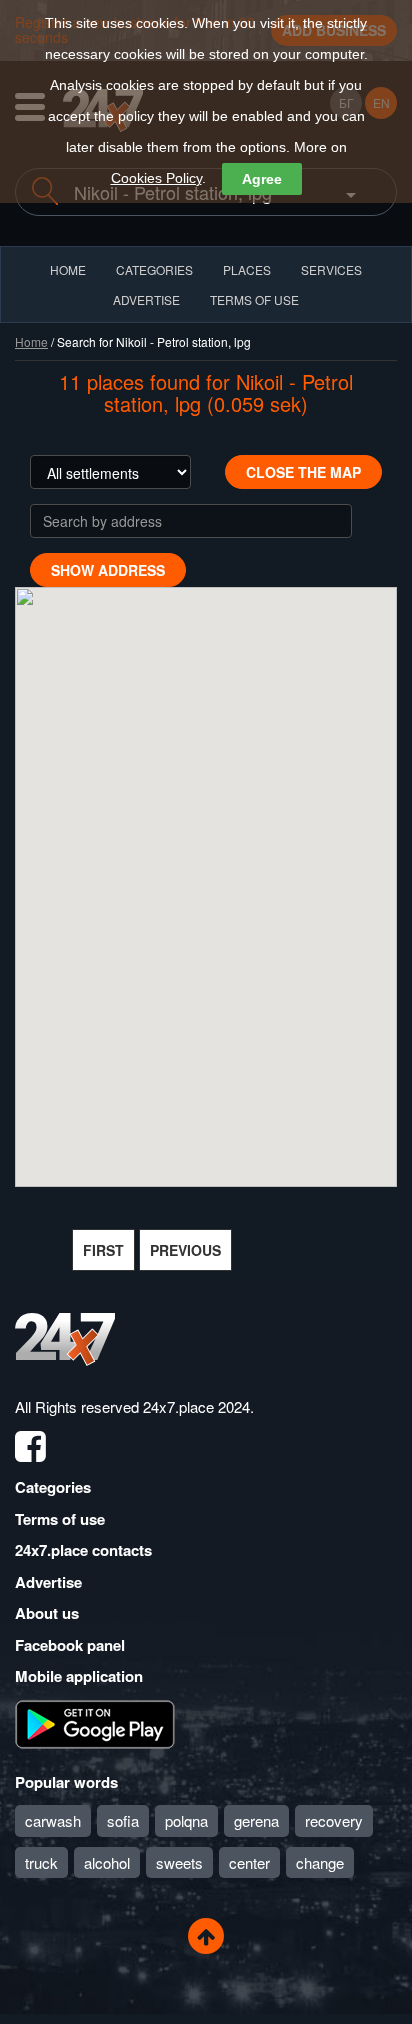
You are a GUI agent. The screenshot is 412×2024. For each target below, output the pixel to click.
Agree (262, 179)
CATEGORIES (154, 269)
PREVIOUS (185, 1250)
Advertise (48, 1582)
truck (41, 1862)
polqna (186, 1820)
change (320, 1862)
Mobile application (79, 1676)
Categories (53, 1487)
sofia (123, 1820)
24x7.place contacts (83, 1550)
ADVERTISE (146, 299)
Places (247, 269)
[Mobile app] (95, 1722)
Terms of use (60, 1519)
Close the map (303, 472)
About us (47, 1613)
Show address (108, 570)
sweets (179, 1862)
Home (31, 341)
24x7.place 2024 (196, 1406)
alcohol (107, 1862)
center (249, 1862)
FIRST (103, 1250)
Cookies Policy (156, 178)
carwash (53, 1820)
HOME (68, 269)
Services (331, 269)
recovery (334, 1820)
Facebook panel (70, 1645)
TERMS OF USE (254, 299)
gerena (256, 1820)
